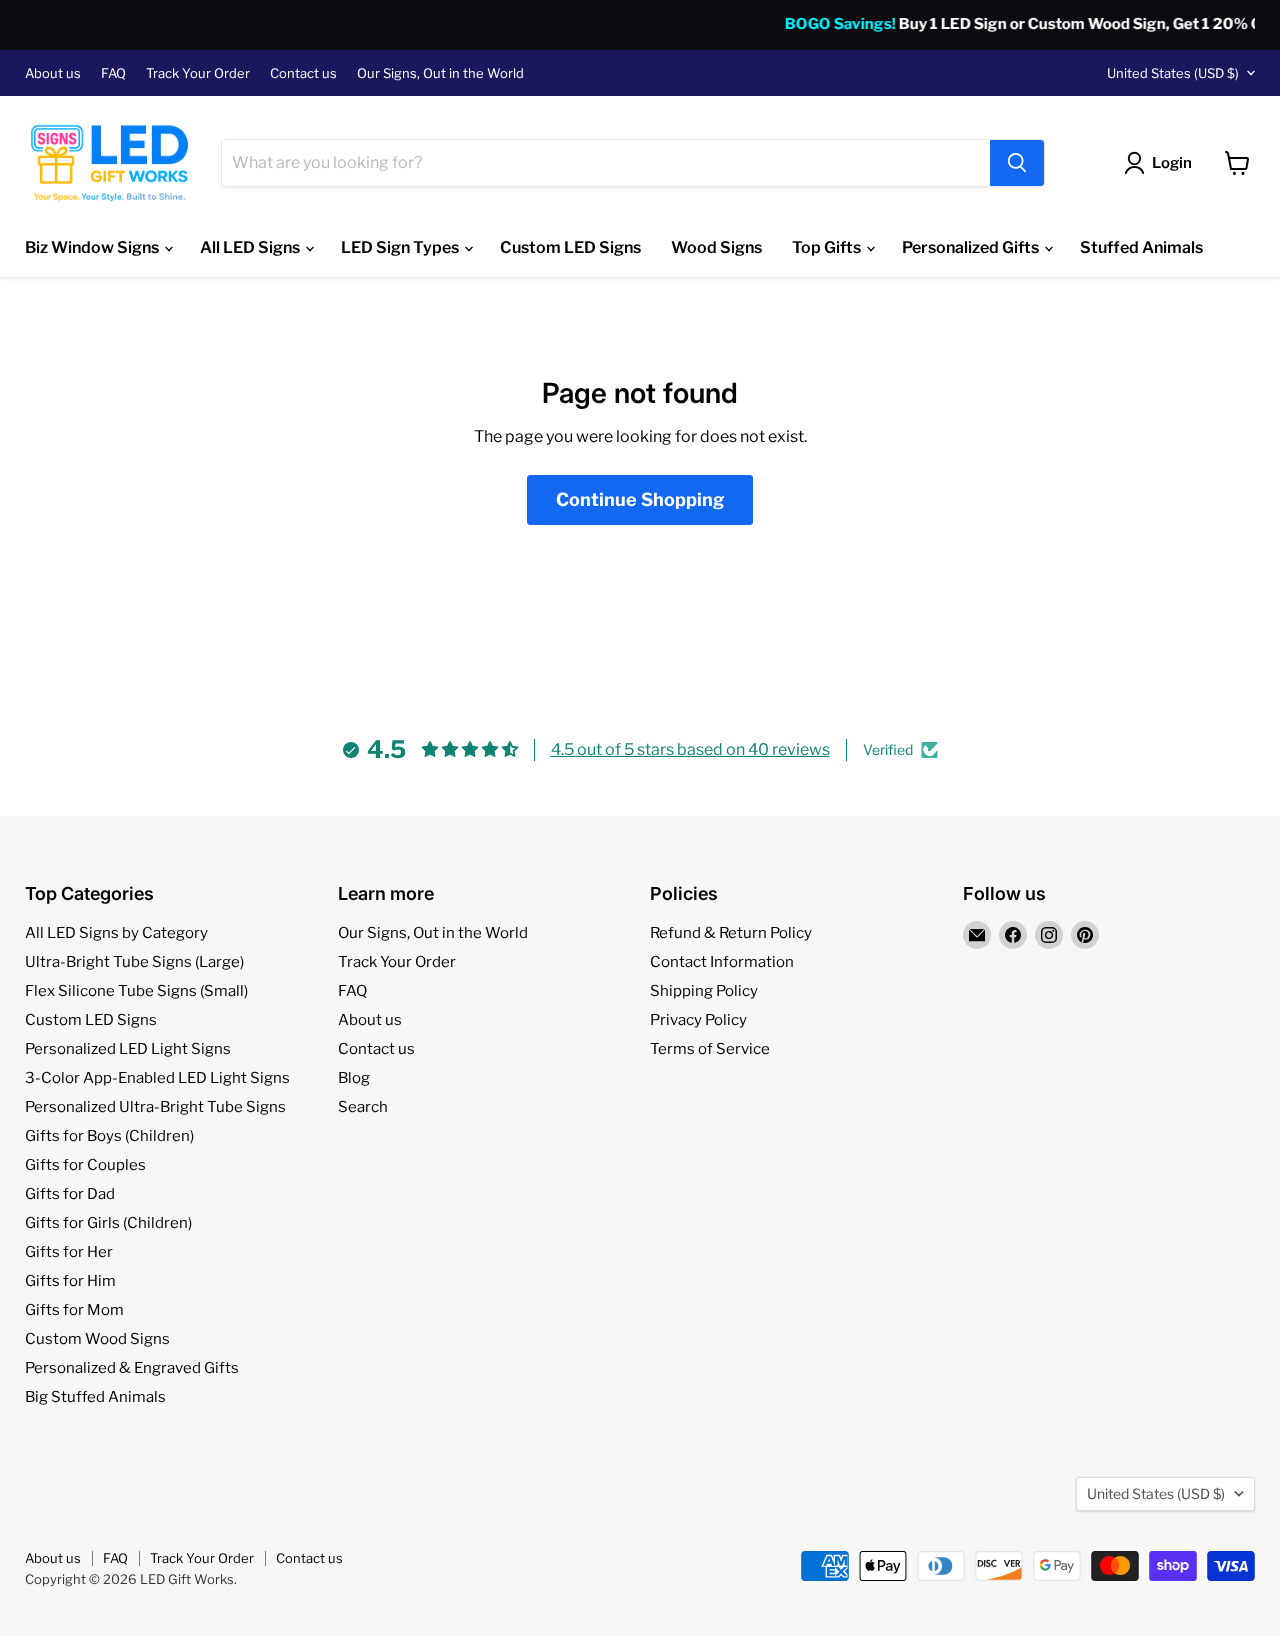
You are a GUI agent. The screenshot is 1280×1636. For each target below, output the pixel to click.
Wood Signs (716, 247)
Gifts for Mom (74, 1310)
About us (53, 73)
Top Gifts (828, 247)
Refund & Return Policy (731, 933)
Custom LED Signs (570, 247)
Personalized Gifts (972, 247)
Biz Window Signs (93, 247)
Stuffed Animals (1141, 247)
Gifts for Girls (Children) (108, 1223)
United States (1173, 73)
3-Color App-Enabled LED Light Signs (157, 1078)
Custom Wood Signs (97, 1339)
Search (363, 1107)
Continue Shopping (640, 499)
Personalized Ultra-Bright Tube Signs (155, 1107)
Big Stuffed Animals (95, 1397)
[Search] (1017, 163)
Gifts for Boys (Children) (109, 1136)
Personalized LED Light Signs (128, 1049)
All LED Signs (251, 247)
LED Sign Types (401, 247)
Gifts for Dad (70, 1194)
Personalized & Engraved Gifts (132, 1368)
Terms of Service (710, 1049)
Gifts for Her (69, 1252)
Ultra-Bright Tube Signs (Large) (134, 962)
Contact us (303, 73)
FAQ (113, 73)
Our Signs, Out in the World (440, 73)
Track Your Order (198, 73)
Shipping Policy (704, 991)
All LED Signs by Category (116, 933)
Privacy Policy (698, 1020)
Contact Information (722, 962)
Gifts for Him (70, 1281)
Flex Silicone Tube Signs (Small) (136, 991)
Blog (354, 1078)
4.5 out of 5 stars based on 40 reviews (690, 749)
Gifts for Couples (85, 1165)
